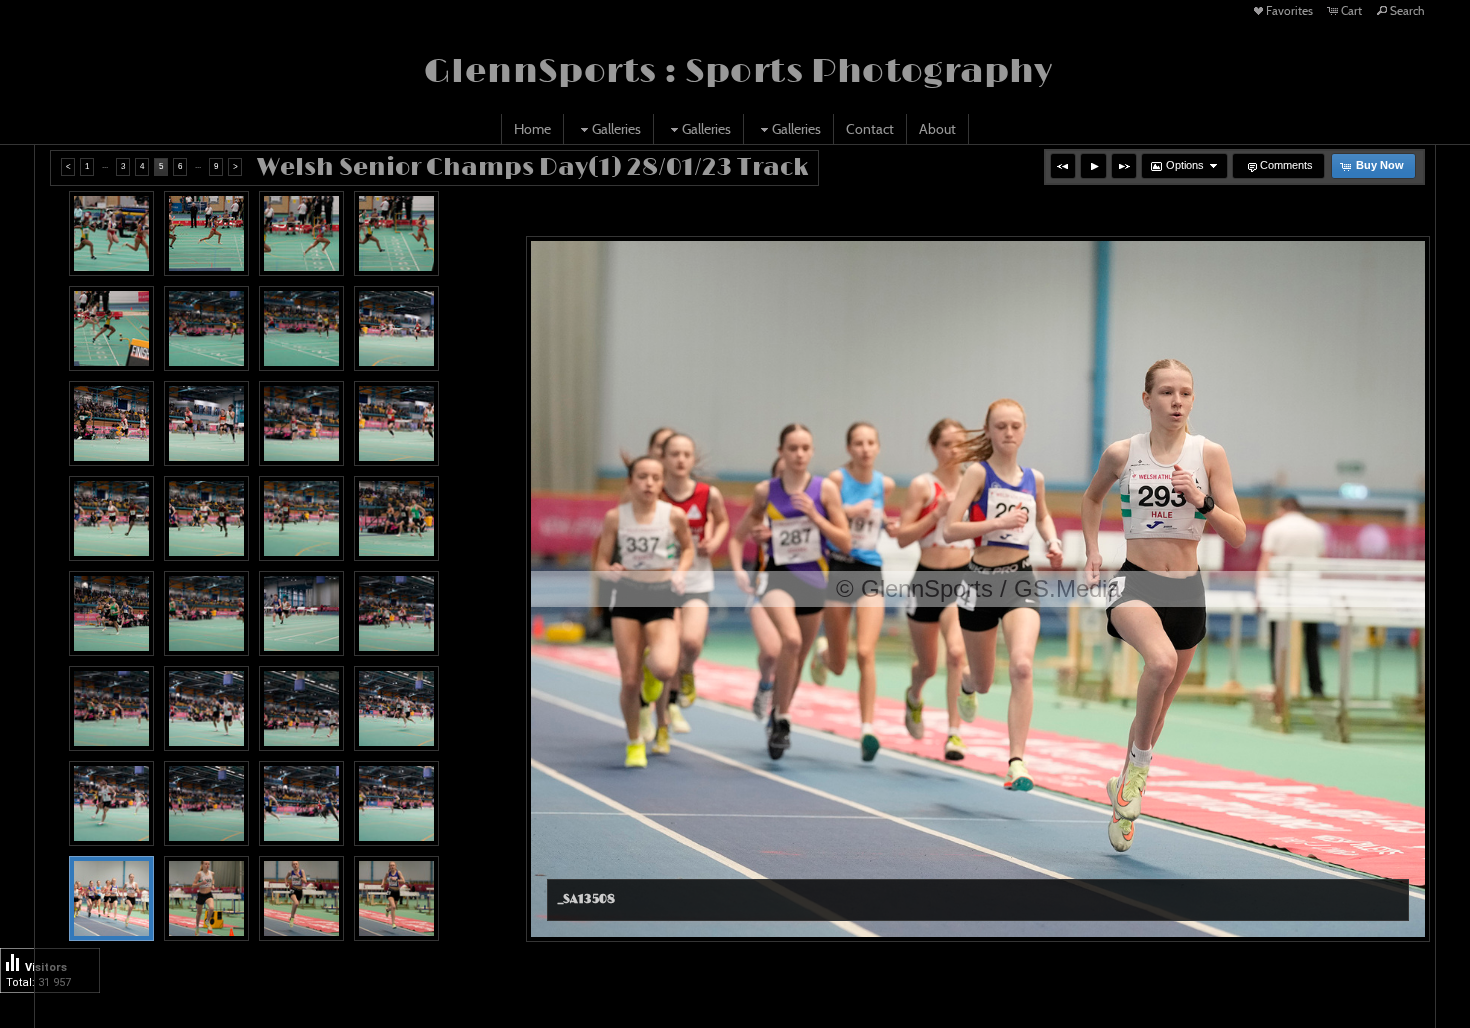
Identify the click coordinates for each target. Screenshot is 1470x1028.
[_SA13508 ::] (111, 898)
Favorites (1289, 10)
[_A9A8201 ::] (396, 708)
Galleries (616, 129)
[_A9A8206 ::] (206, 803)
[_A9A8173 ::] (396, 518)
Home (532, 129)
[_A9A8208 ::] (396, 803)
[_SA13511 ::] (206, 898)
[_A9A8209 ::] (301, 803)
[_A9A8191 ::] (111, 708)
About (937, 129)
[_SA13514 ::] (301, 898)
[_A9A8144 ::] (396, 233)
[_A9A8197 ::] (301, 708)
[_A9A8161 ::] (396, 423)
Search (1407, 10)
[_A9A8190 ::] (396, 613)
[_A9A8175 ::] (111, 613)
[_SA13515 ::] (396, 898)
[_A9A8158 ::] (111, 423)
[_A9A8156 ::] (396, 328)
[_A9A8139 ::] (111, 233)
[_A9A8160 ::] (301, 423)
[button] (1063, 166)
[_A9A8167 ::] (301, 518)
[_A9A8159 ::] (206, 423)
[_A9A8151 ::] (301, 328)
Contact (870, 129)
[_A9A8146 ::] (111, 328)
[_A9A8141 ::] (206, 233)
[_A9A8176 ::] (206, 613)
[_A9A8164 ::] (206, 518)
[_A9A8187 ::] (301, 613)
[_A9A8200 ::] (206, 708)
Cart (1351, 10)
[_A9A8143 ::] (301, 233)
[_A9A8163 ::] (111, 518)
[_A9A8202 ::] (111, 803)
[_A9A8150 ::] (206, 328)
